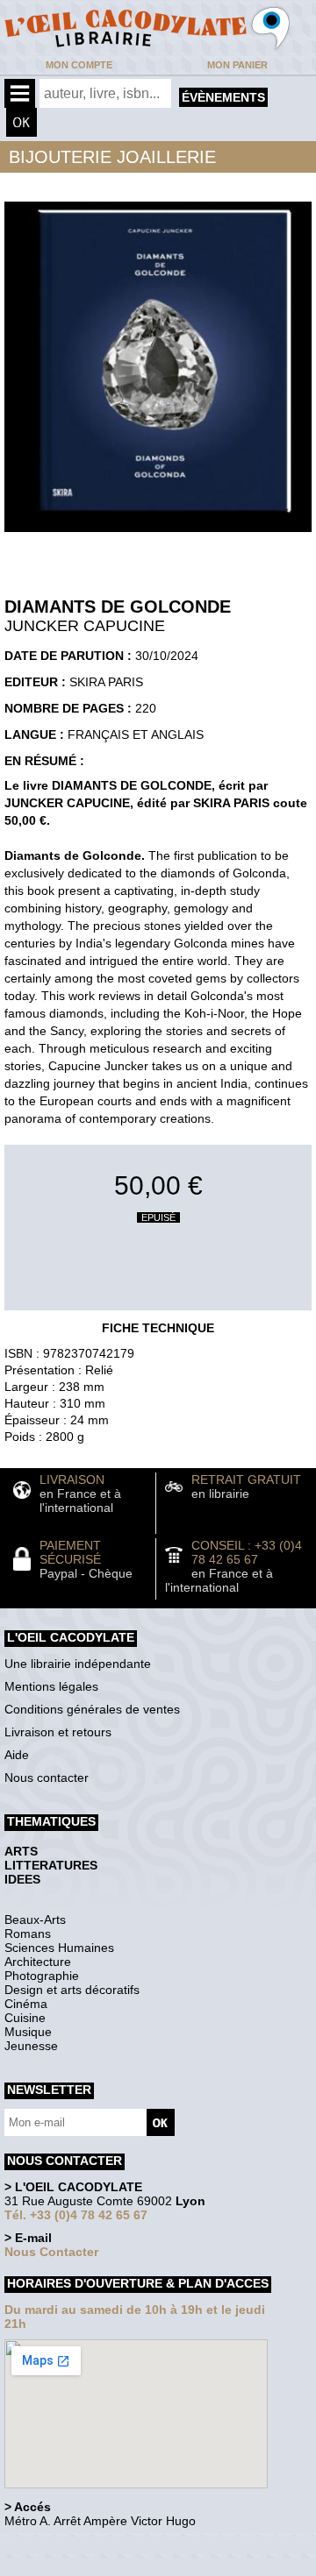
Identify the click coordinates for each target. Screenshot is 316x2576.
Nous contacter (47, 1778)
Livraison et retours (58, 1732)
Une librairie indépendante (78, 1664)
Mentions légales (51, 1686)
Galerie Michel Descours (84, 2567)
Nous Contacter (51, 2252)
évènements (223, 97)
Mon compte (79, 65)
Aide (17, 1755)
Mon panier (237, 65)
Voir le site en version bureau (97, 2545)
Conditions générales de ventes (92, 1709)
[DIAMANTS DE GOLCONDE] (158, 536)
